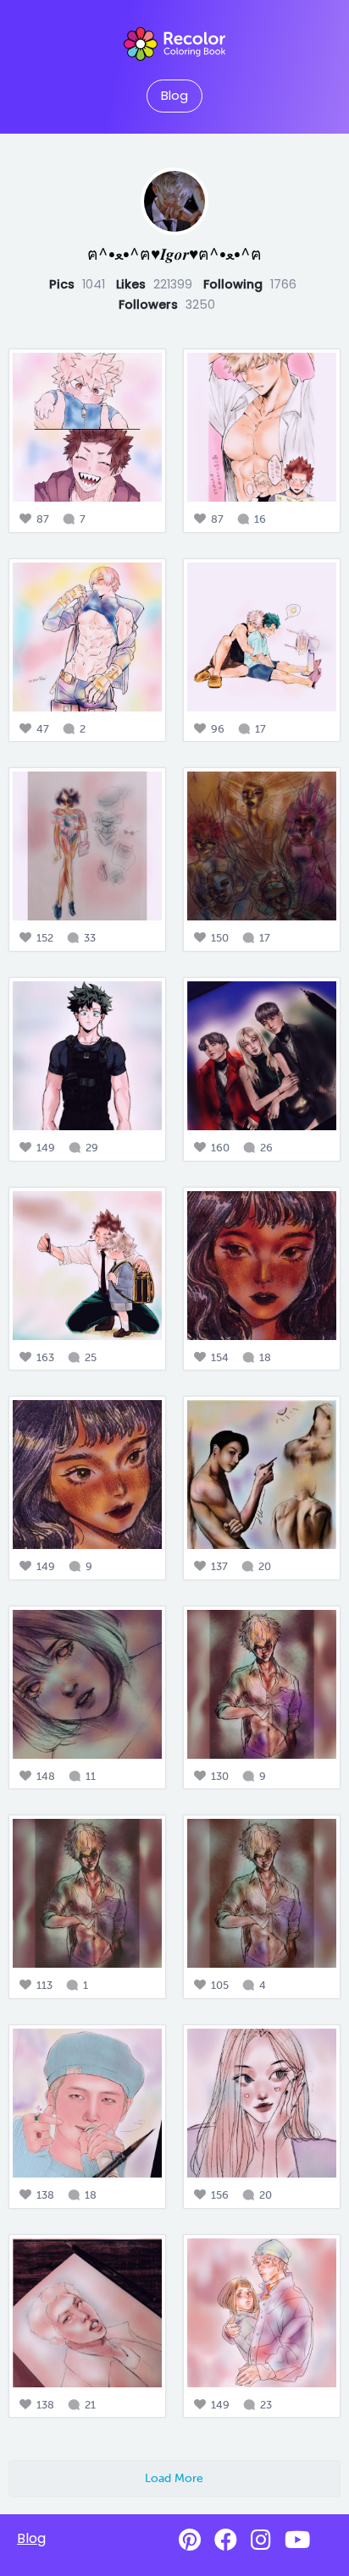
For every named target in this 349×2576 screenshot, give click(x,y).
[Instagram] (261, 2540)
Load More (174, 2478)
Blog (174, 96)
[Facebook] (226, 2540)
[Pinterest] (190, 2540)
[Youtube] (297, 2540)
